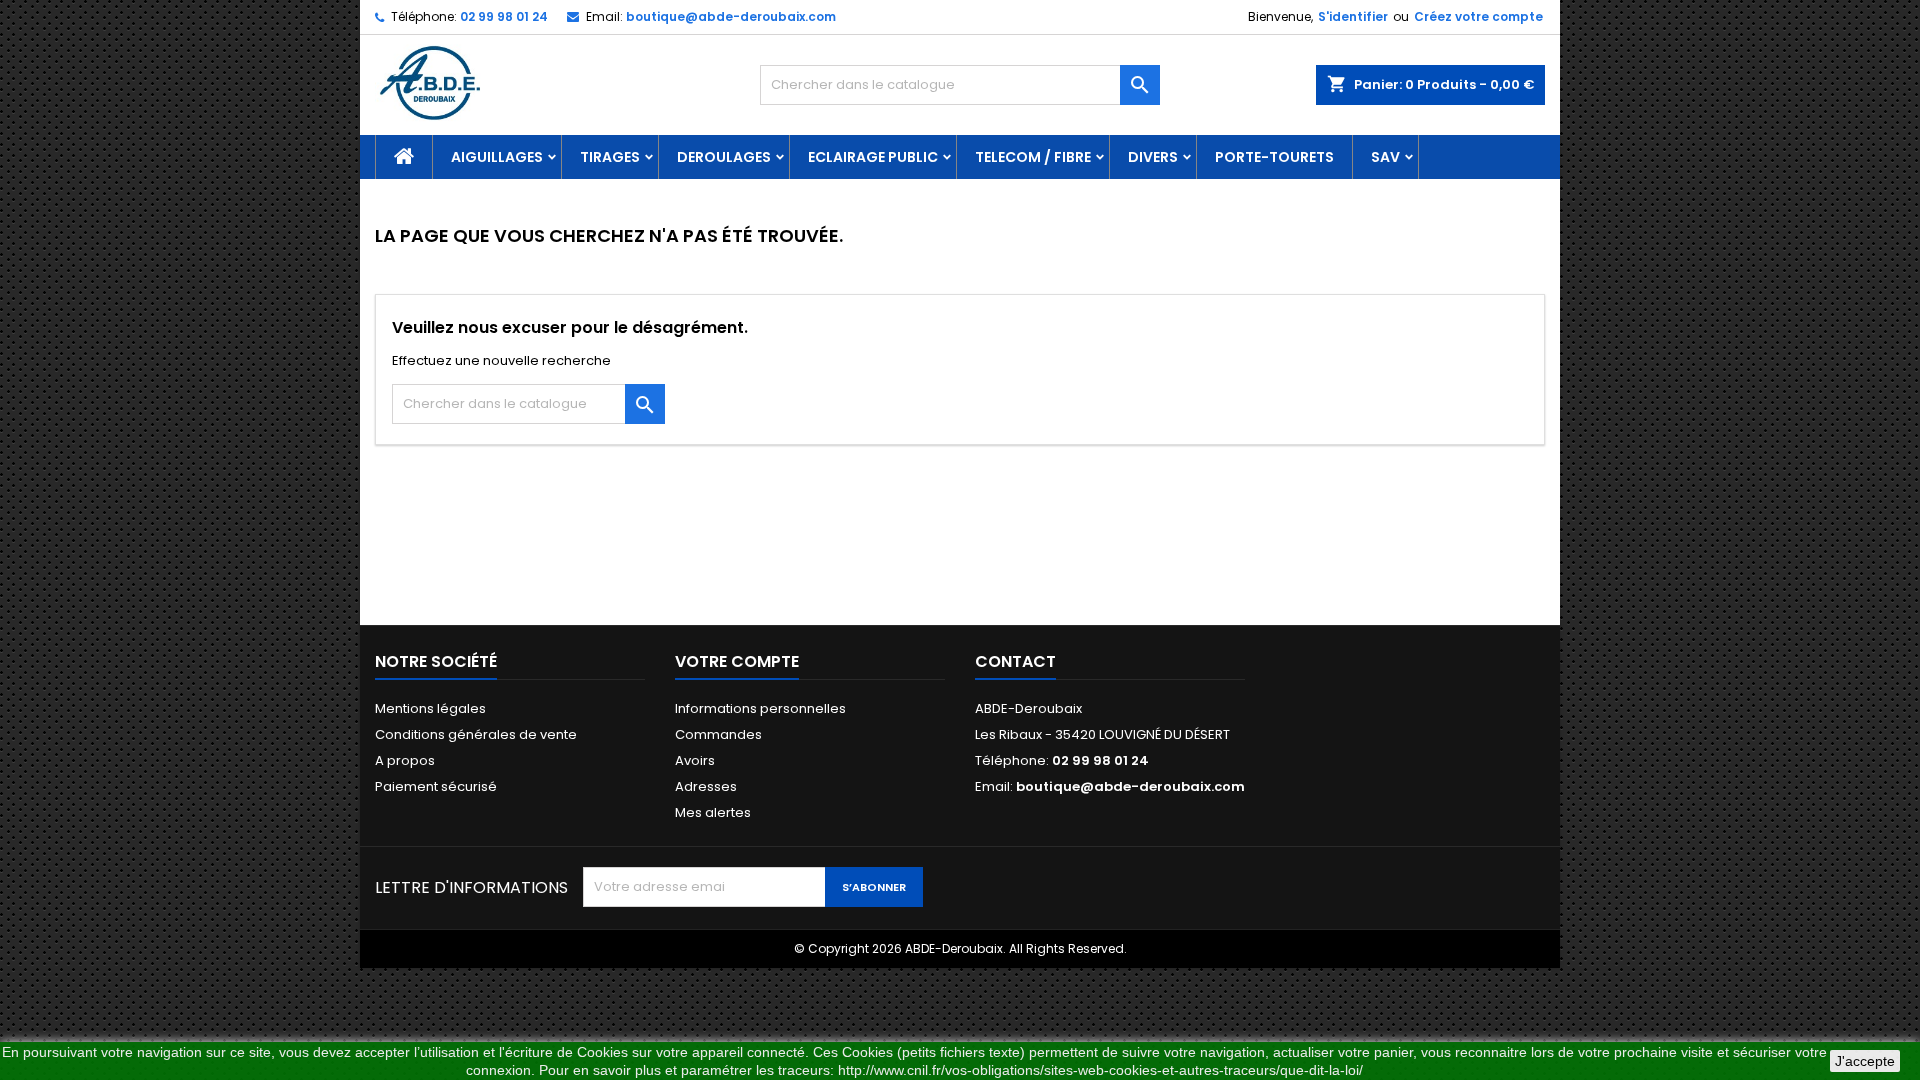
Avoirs (695, 760)
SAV (1385, 157)
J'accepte (1865, 1061)
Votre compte (737, 661)
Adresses (706, 786)
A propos (405, 760)
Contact (1015, 661)
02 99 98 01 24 (504, 16)
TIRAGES (610, 157)
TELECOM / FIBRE (1033, 157)
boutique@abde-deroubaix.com (731, 16)
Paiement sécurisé (436, 786)
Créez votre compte (1478, 16)
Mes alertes (713, 812)
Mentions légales (430, 708)
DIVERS (1153, 157)
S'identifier (1353, 16)
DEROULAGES (724, 157)
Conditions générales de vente (476, 734)
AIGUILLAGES (497, 157)
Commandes (718, 734)
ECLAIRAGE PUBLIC (873, 157)
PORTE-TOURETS (1274, 157)
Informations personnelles (760, 708)
